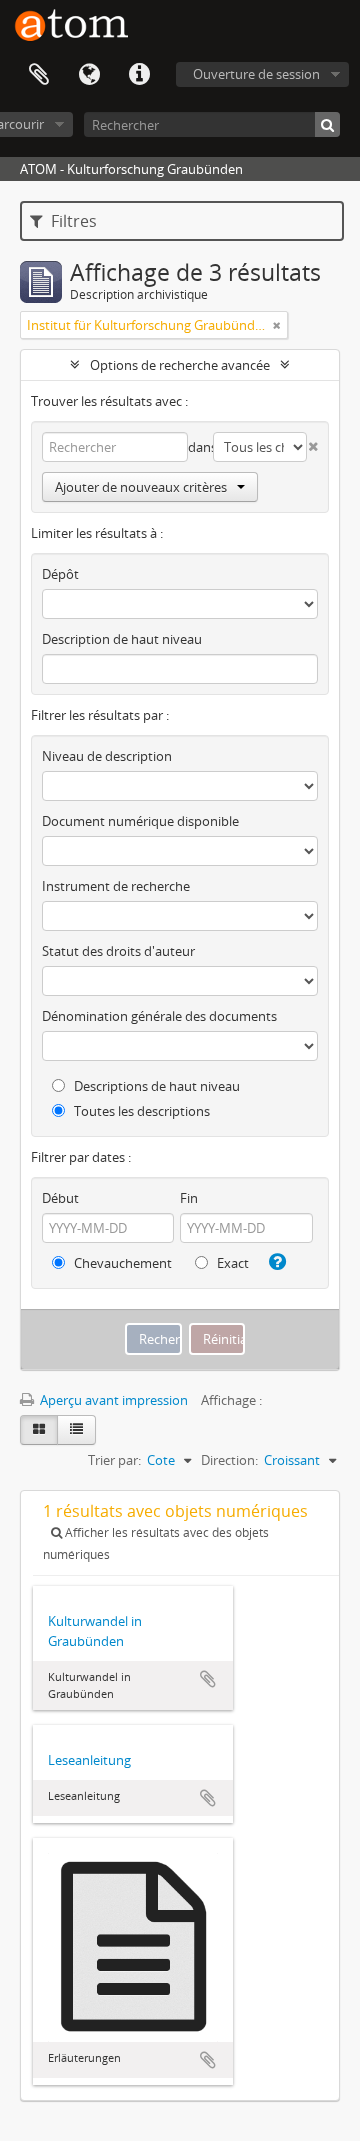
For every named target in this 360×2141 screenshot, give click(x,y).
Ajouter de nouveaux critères (141, 487)
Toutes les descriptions (140, 1111)
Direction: (229, 1460)
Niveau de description (107, 756)
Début (60, 1198)
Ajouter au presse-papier (208, 1679)
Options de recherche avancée (180, 365)
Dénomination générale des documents (159, 1016)
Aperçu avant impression (112, 1400)
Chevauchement (121, 1263)
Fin (189, 1198)
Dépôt (60, 574)
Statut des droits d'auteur (118, 951)
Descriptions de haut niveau (155, 1086)
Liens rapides (139, 75)
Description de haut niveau (122, 639)
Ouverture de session (256, 74)
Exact (231, 1263)
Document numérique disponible (140, 821)
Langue (89, 75)
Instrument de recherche (116, 886)
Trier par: (114, 1460)
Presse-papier (39, 75)
